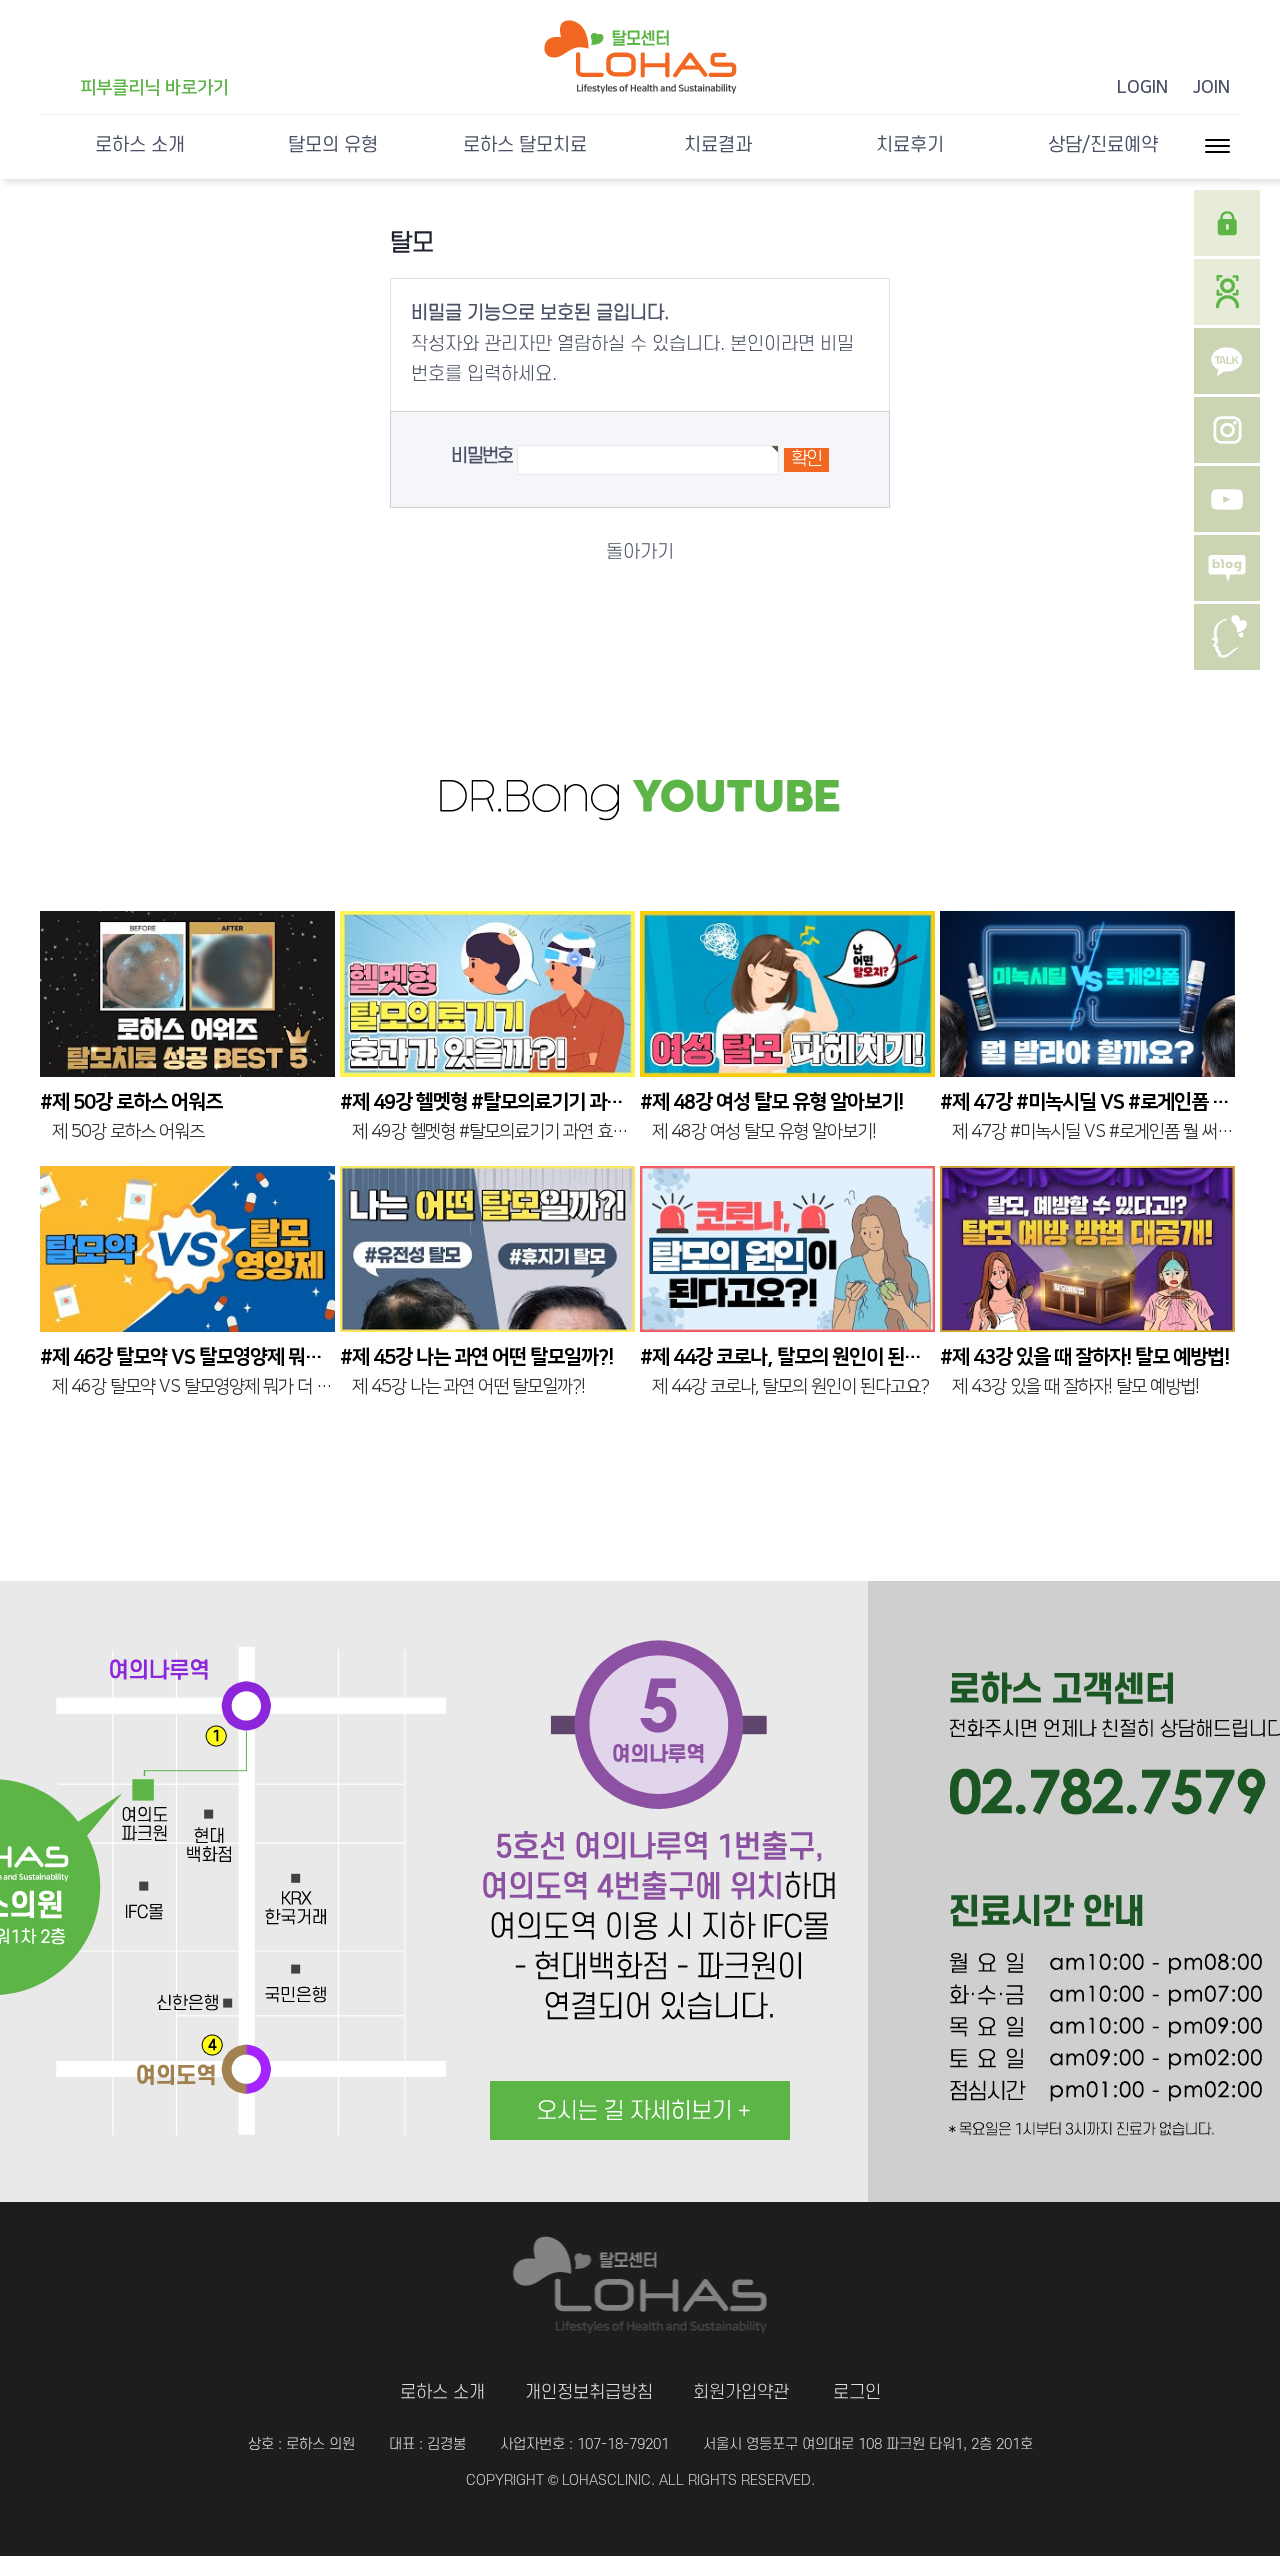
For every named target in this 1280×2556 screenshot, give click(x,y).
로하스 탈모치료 (525, 145)
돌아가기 (640, 552)
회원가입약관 (741, 2392)
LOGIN (1142, 88)
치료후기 (910, 145)
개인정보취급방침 (589, 2392)
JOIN (1211, 88)
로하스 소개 (140, 145)
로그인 (857, 2392)
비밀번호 (481, 456)
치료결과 (718, 145)
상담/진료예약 (1103, 145)
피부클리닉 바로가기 (154, 88)
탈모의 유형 (333, 145)
